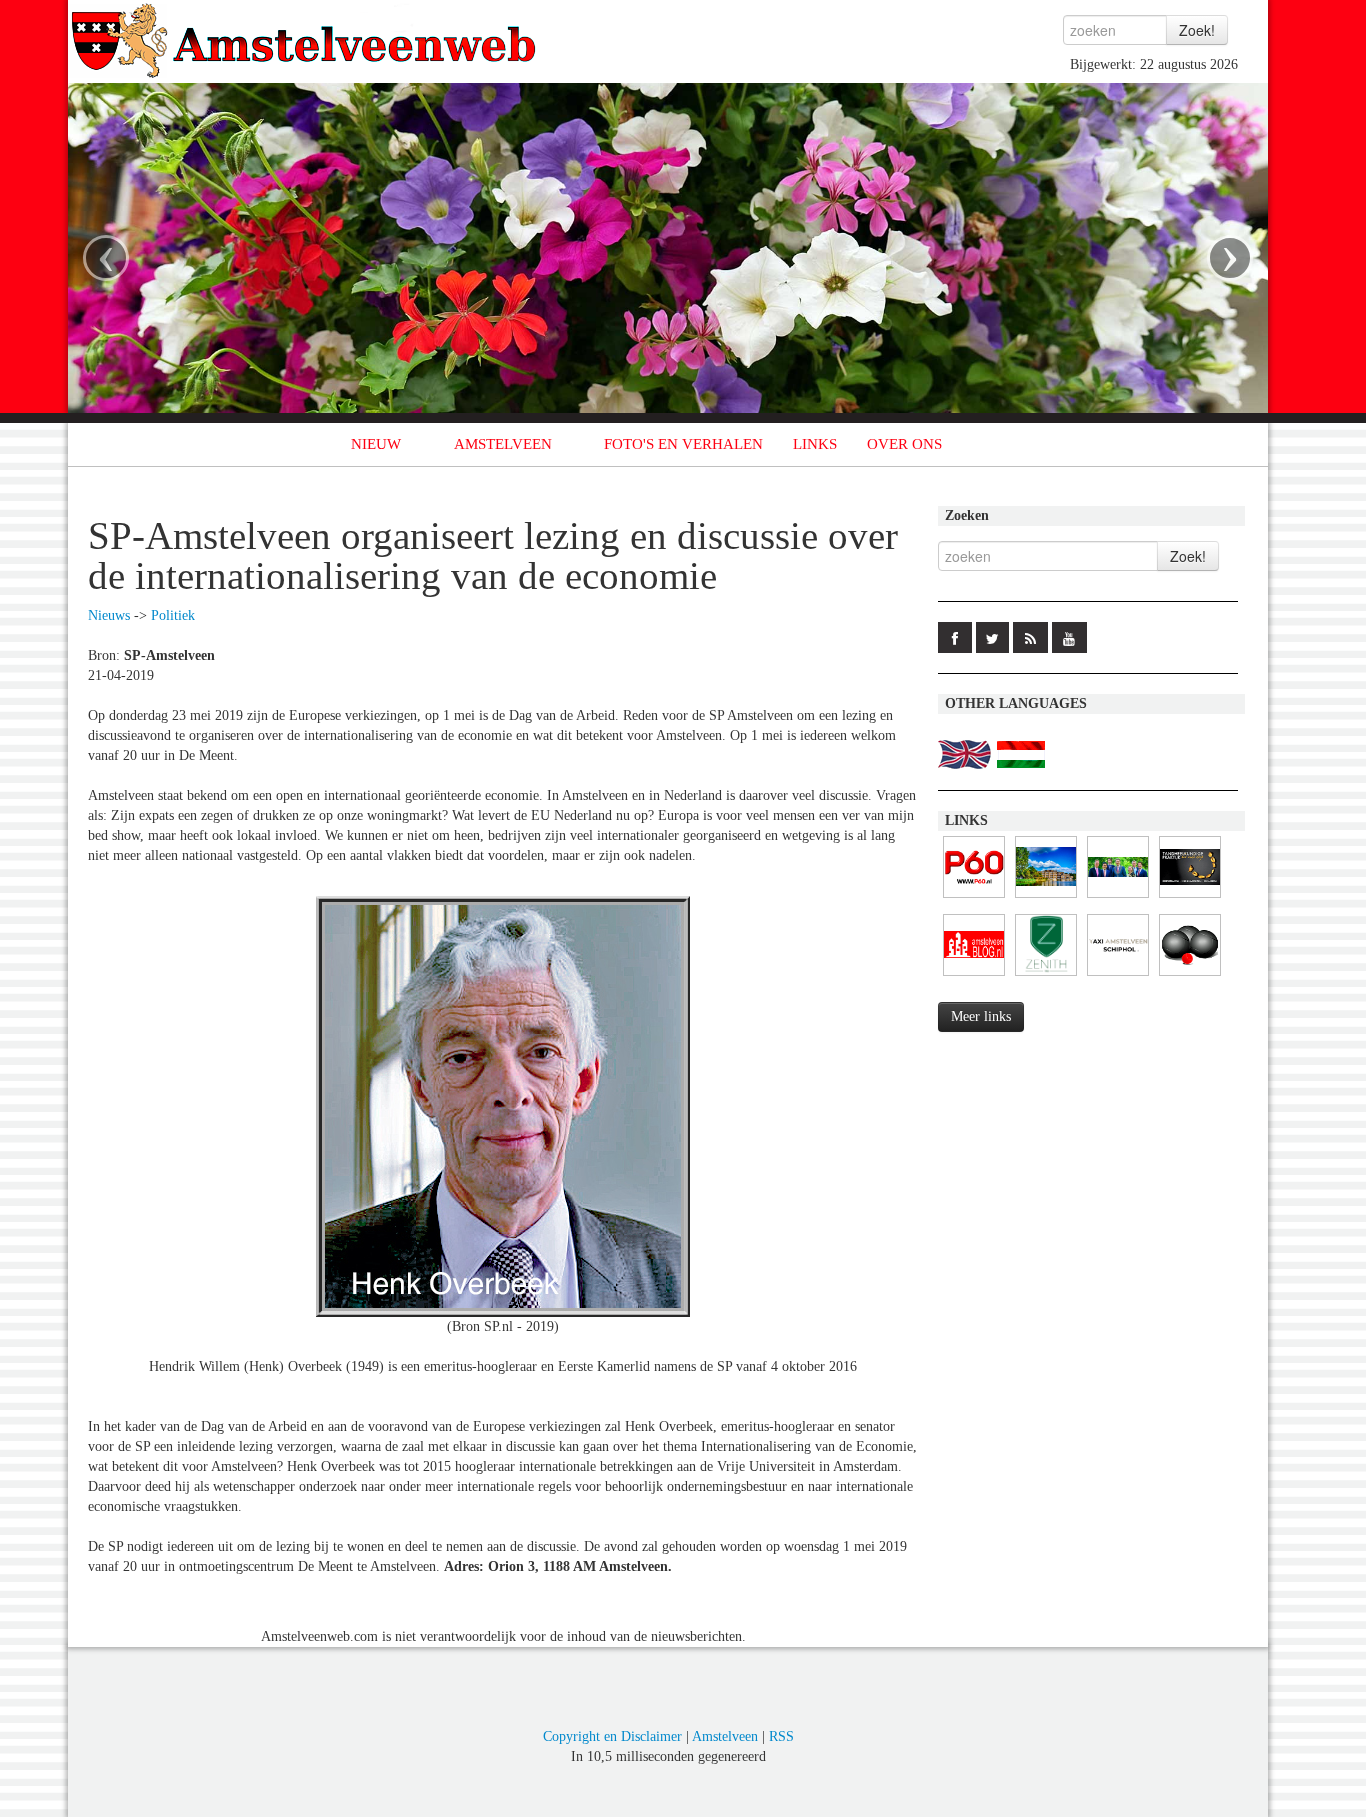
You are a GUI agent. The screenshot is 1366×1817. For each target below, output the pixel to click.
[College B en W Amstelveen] (1118, 898)
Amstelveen (725, 1736)
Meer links (981, 1016)
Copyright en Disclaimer (612, 1736)
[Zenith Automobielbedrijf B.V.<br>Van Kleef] (1046, 976)
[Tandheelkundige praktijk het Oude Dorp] (1190, 898)
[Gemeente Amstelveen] (1046, 898)
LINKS (815, 444)
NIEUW (376, 444)
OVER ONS (904, 444)
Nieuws (109, 615)
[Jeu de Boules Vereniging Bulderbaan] (1190, 976)
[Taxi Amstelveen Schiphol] (1118, 976)
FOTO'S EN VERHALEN (683, 444)
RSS (781, 1736)
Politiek (173, 615)
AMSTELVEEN (503, 444)
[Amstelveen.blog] (974, 976)
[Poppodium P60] (974, 898)
